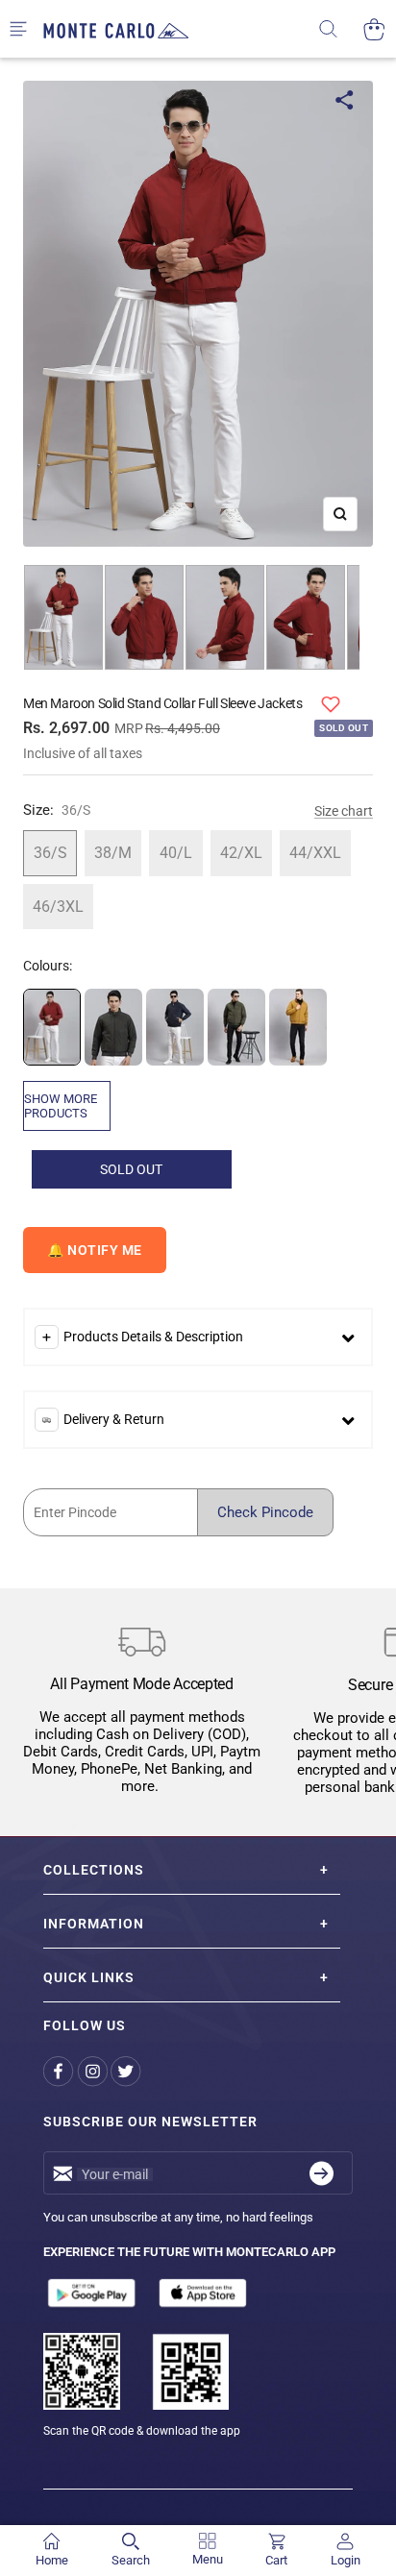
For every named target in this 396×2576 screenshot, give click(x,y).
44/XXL (315, 853)
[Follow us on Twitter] (127, 2071)
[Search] (341, 29)
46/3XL (58, 907)
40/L (176, 853)
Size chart (344, 811)
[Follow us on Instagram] (94, 2071)
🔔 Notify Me (95, 1250)
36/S (50, 853)
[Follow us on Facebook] (60, 2071)
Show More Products (61, 1106)
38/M (113, 853)
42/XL (241, 853)
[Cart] (374, 29)
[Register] (322, 2173)
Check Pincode (265, 1512)
